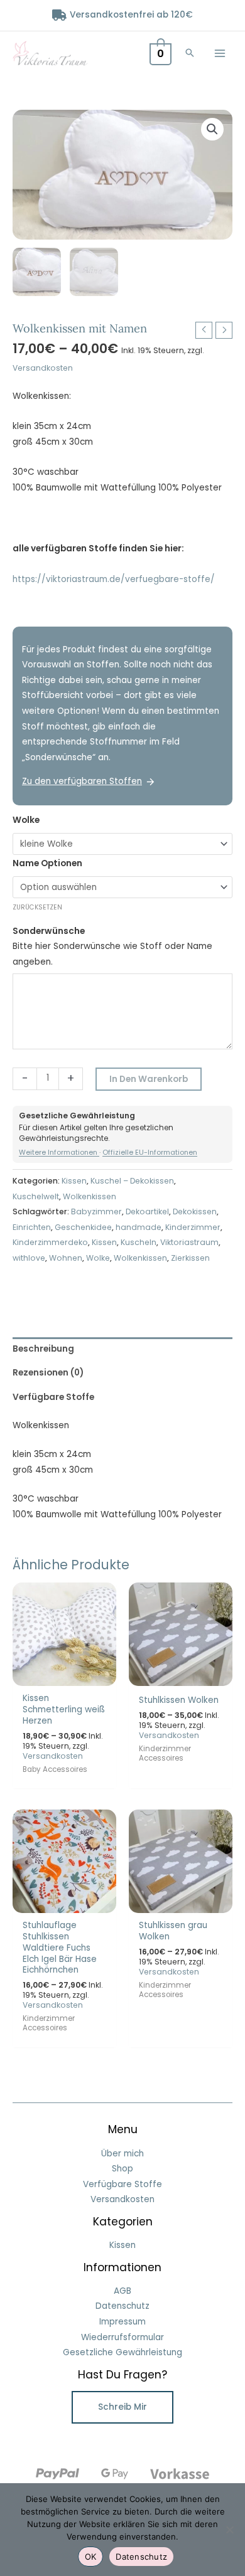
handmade (139, 1227)
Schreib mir (122, 2407)
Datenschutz (122, 2306)
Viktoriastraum (189, 1242)
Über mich (122, 2154)
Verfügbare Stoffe (122, 2184)
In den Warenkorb (149, 1079)
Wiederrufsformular (122, 2337)
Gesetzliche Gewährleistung (122, 2352)
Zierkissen (190, 1258)
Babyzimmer (96, 1211)
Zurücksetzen (37, 907)
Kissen (74, 1181)
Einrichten (32, 1227)
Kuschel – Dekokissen (132, 1181)
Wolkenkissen (90, 1196)
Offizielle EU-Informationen (150, 1152)
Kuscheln (139, 1242)
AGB (122, 2291)
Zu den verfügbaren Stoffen (82, 781)
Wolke (26, 820)
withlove (29, 1258)
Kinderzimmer (193, 1227)
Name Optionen (47, 863)
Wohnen (66, 1258)
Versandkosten (43, 368)
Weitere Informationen (59, 1152)
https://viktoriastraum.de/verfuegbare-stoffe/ (114, 579)
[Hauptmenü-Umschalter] (220, 53)
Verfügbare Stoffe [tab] (53, 1397)
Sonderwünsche (49, 931)
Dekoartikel (147, 1211)
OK (91, 2557)
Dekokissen (195, 1211)
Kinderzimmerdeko (50, 1242)
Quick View (64, 1676)
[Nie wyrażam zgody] (229, 2530)
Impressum (122, 2322)
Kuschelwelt (36, 1196)
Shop (122, 2169)
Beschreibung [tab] (43, 1349)
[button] (190, 54)
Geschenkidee (83, 1227)
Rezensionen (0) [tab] (48, 1373)
